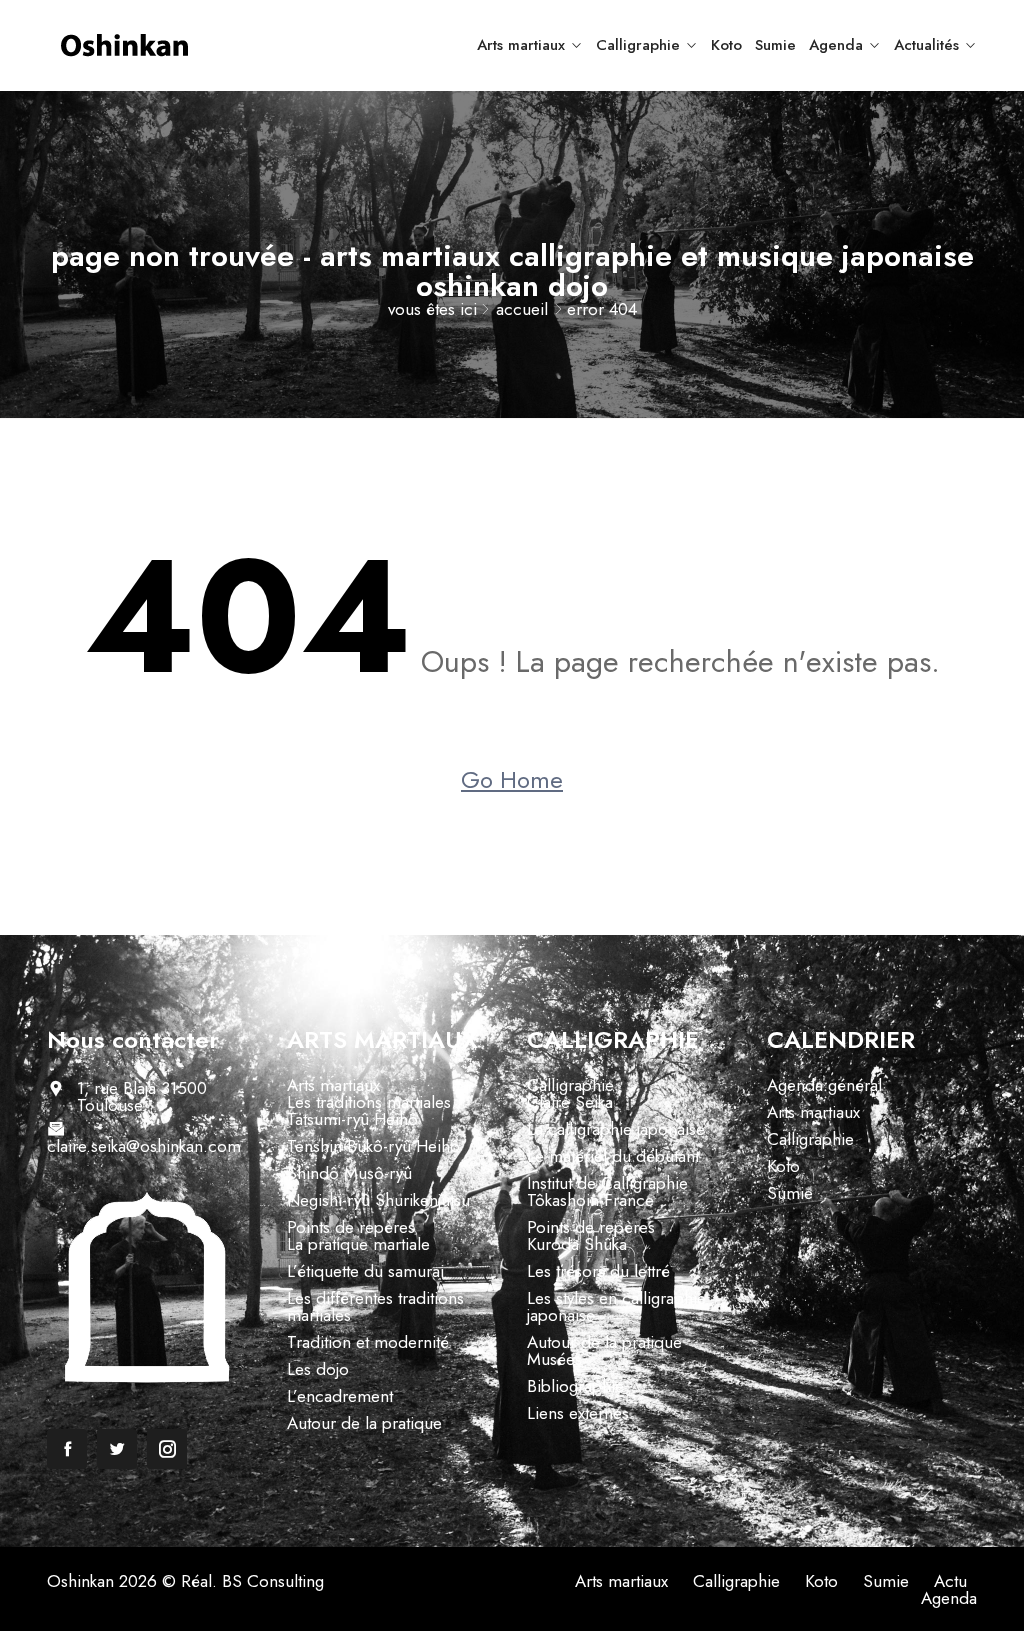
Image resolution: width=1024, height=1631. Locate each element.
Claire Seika (570, 1102)
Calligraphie (638, 45)
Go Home (512, 780)
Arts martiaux (521, 45)
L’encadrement (340, 1396)
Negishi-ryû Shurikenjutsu (378, 1200)
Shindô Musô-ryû (349, 1173)
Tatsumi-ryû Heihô (352, 1119)
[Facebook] (67, 1449)
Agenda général (824, 1085)
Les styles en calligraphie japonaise (616, 1306)
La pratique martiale (358, 1244)
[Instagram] (167, 1449)
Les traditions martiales (369, 1102)
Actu (950, 1581)
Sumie (775, 45)
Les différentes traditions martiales (375, 1306)
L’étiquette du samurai (365, 1271)
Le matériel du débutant (613, 1156)
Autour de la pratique (364, 1423)
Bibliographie (575, 1386)
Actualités (926, 45)
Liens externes (578, 1413)
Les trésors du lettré (598, 1271)
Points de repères (351, 1227)
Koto (726, 45)
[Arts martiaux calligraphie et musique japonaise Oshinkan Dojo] (152, 45)
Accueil (522, 309)
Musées (554, 1359)
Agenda (836, 45)
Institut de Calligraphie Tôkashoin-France (607, 1191)
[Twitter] (117, 1449)
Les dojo (318, 1369)
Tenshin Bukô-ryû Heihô (373, 1146)
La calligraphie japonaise (616, 1129)
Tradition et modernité (368, 1342)
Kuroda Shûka (577, 1244)
